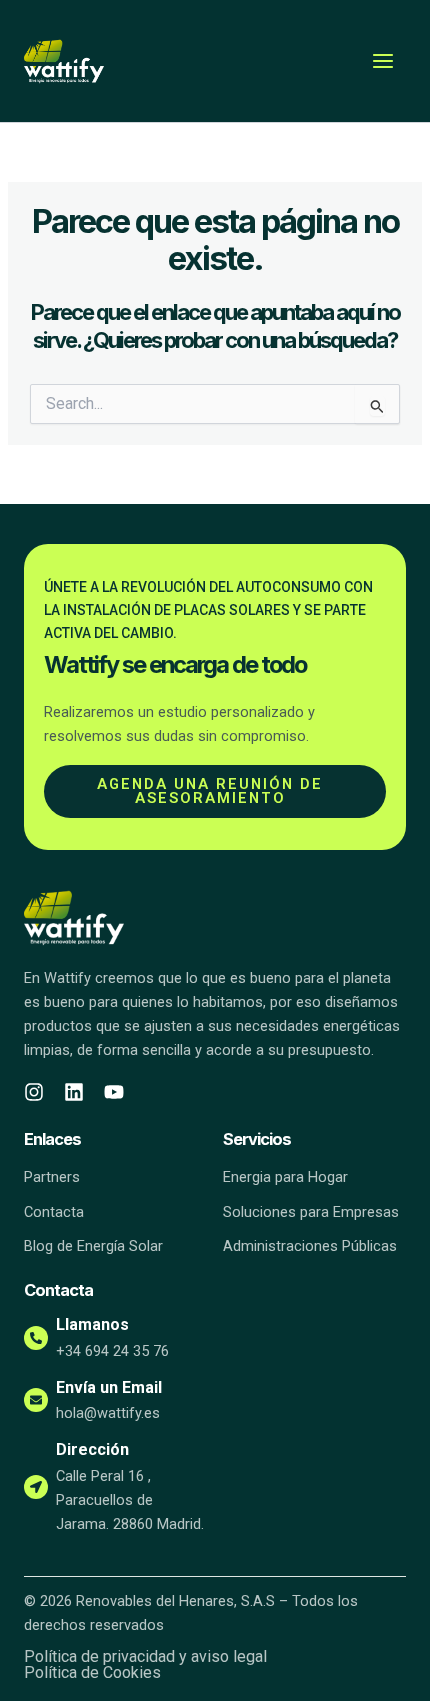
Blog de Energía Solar (93, 1246)
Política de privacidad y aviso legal (145, 1657)
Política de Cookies (92, 1673)
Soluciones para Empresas (311, 1212)
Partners (52, 1177)
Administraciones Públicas (310, 1246)
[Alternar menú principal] (383, 61)
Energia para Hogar (285, 1177)
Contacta (54, 1212)
